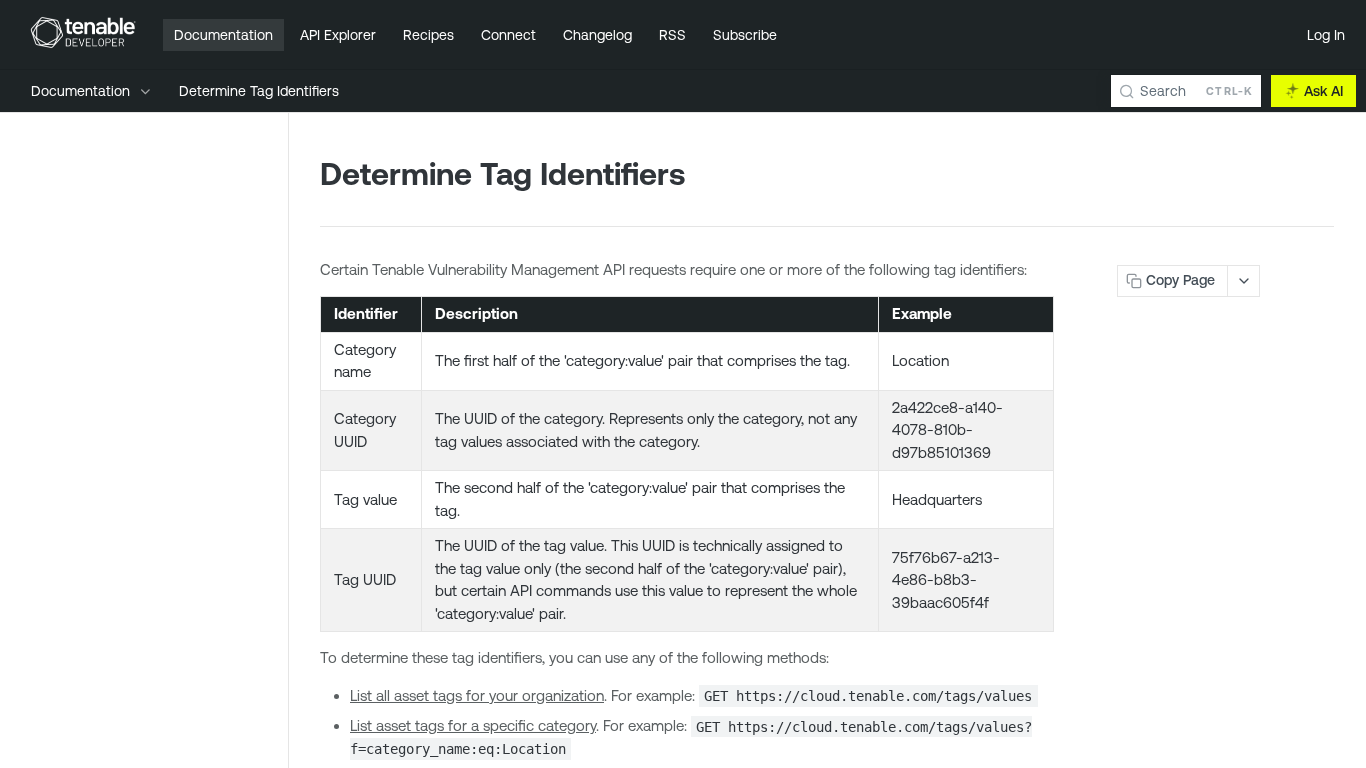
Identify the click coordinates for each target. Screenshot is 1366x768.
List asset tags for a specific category (473, 725)
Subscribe (745, 35)
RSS (672, 35)
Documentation (223, 35)
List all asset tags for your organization (477, 695)
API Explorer (338, 35)
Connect (508, 35)
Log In (1326, 35)
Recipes (428, 35)
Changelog (597, 35)
